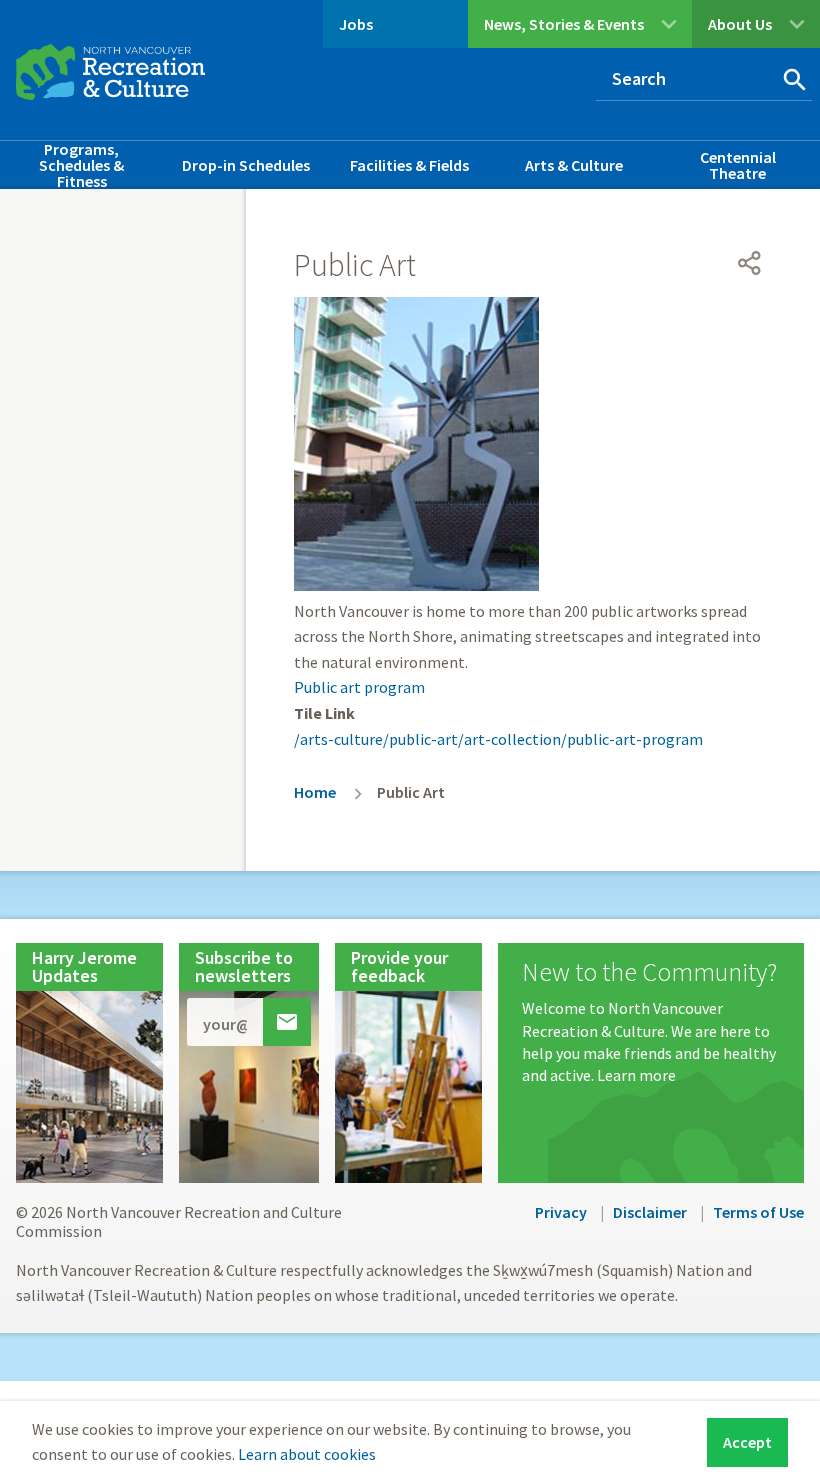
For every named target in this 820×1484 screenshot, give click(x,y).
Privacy (561, 1212)
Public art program (359, 687)
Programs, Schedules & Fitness (81, 165)
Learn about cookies (307, 1454)
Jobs (356, 24)
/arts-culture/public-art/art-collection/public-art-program (498, 739)
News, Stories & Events (564, 24)
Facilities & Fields (409, 165)
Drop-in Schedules (246, 165)
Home (315, 792)
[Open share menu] (750, 263)
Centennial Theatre (738, 165)
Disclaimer (650, 1212)
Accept (747, 1442)
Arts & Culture (574, 165)
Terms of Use (758, 1212)
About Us (740, 24)
